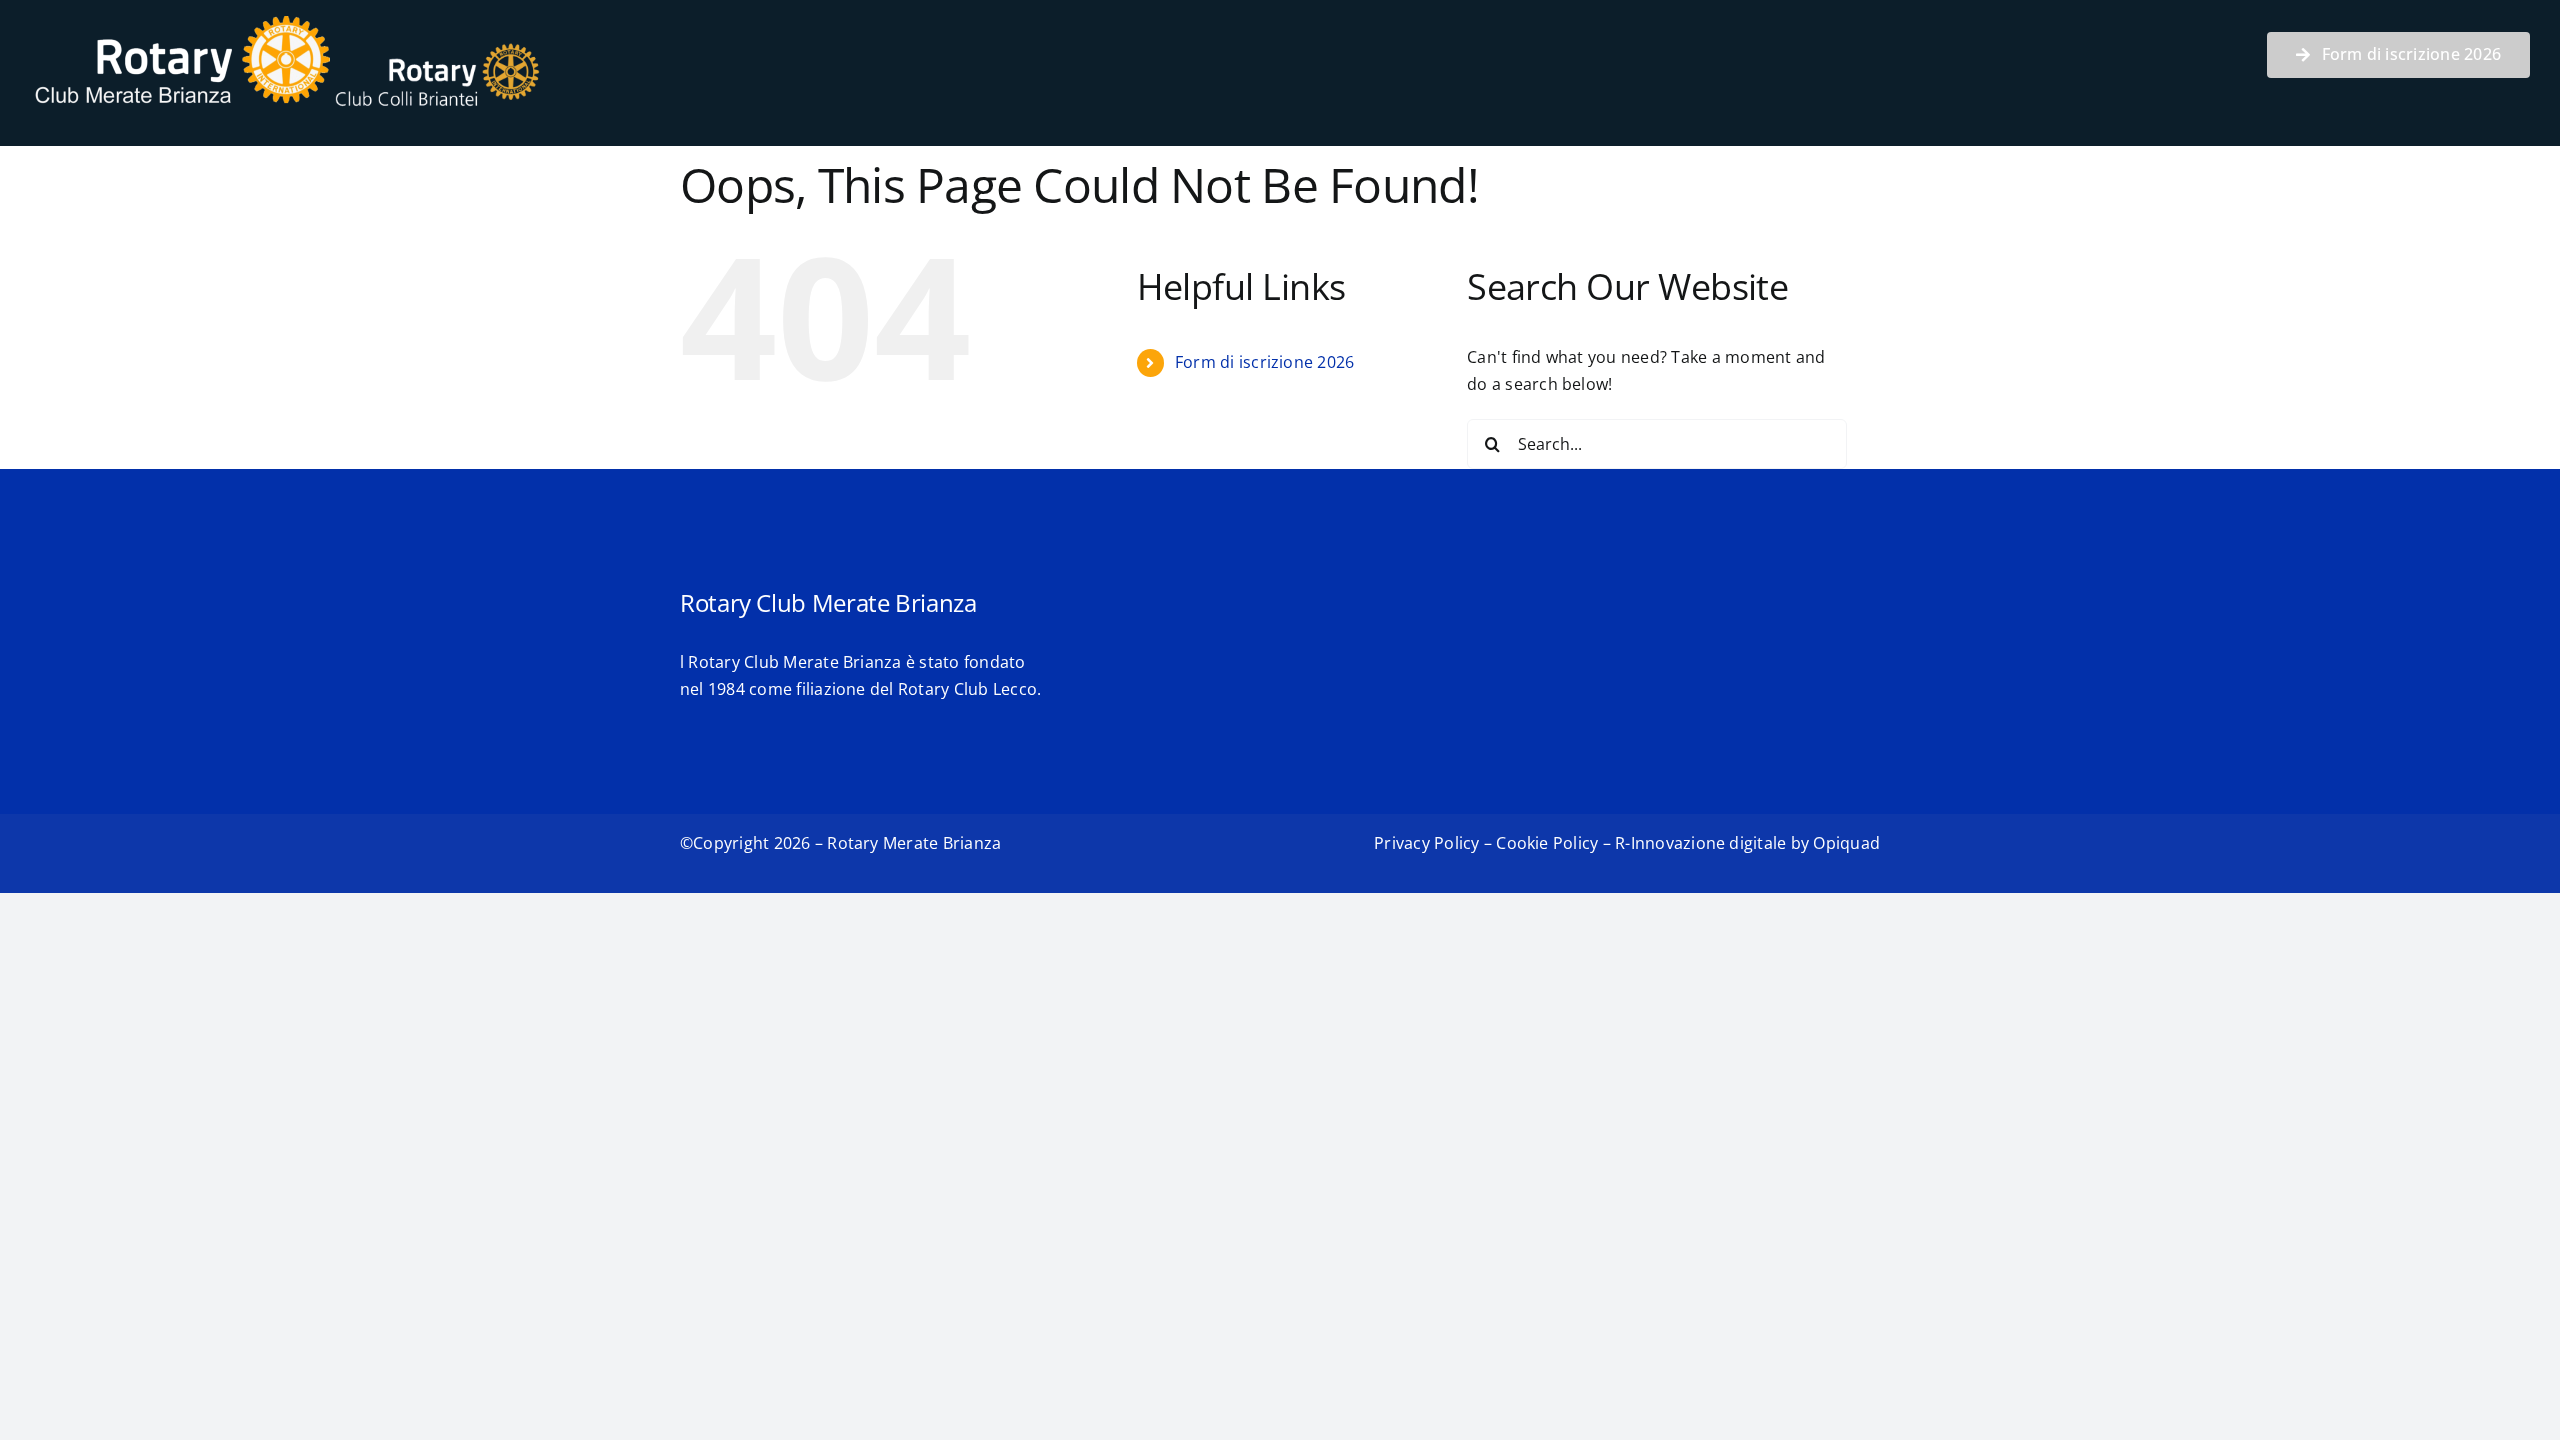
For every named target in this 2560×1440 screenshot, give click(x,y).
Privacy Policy (1426, 843)
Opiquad (1846, 843)
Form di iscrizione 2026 (1265, 362)
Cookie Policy (1547, 843)
